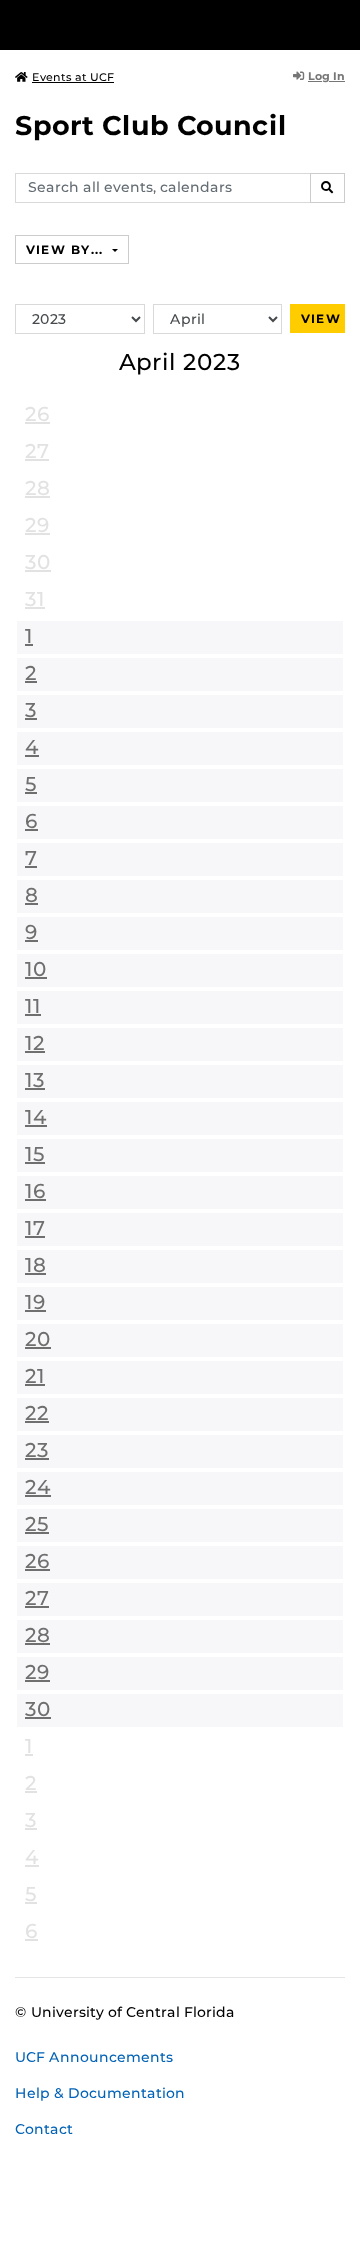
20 (38, 1339)
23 (37, 1450)
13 (35, 1080)
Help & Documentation (100, 2093)
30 (38, 562)
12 (35, 1043)
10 (36, 969)
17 (35, 1228)
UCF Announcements (94, 2057)
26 (37, 414)
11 (33, 1006)
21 (35, 1376)
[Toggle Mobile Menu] (340, 23)
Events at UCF (73, 77)
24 (38, 1487)
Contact (44, 2129)
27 (37, 451)
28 (37, 488)
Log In (326, 76)
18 (35, 1265)
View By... (67, 249)
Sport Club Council (151, 125)
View (321, 318)
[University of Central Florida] (152, 24)
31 (35, 599)
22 (37, 1413)
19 (35, 1302)
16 (35, 1191)
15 (35, 1154)
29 (37, 525)
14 (36, 1117)
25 (37, 1524)
